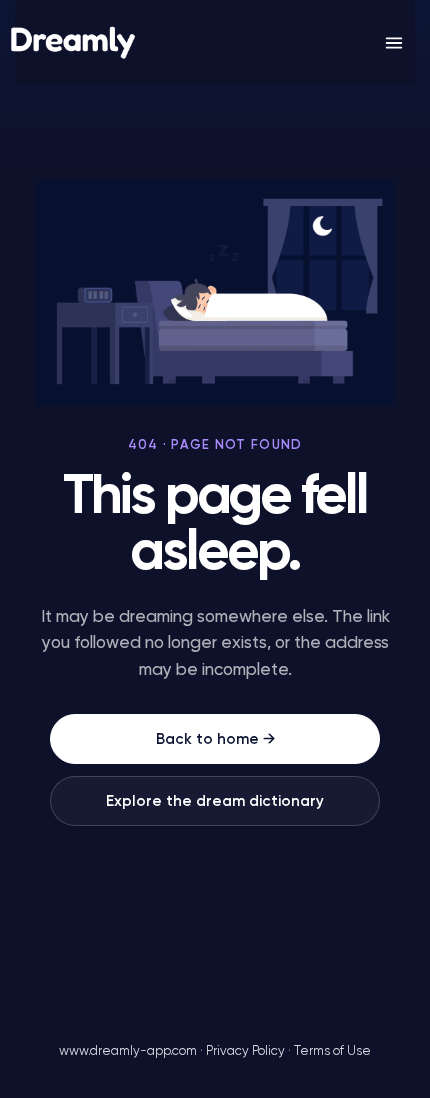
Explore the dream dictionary (215, 801)
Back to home (215, 739)
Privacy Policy (245, 1051)
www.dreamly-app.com (128, 1051)
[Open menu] (394, 43)
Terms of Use (332, 1051)
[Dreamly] (73, 43)
